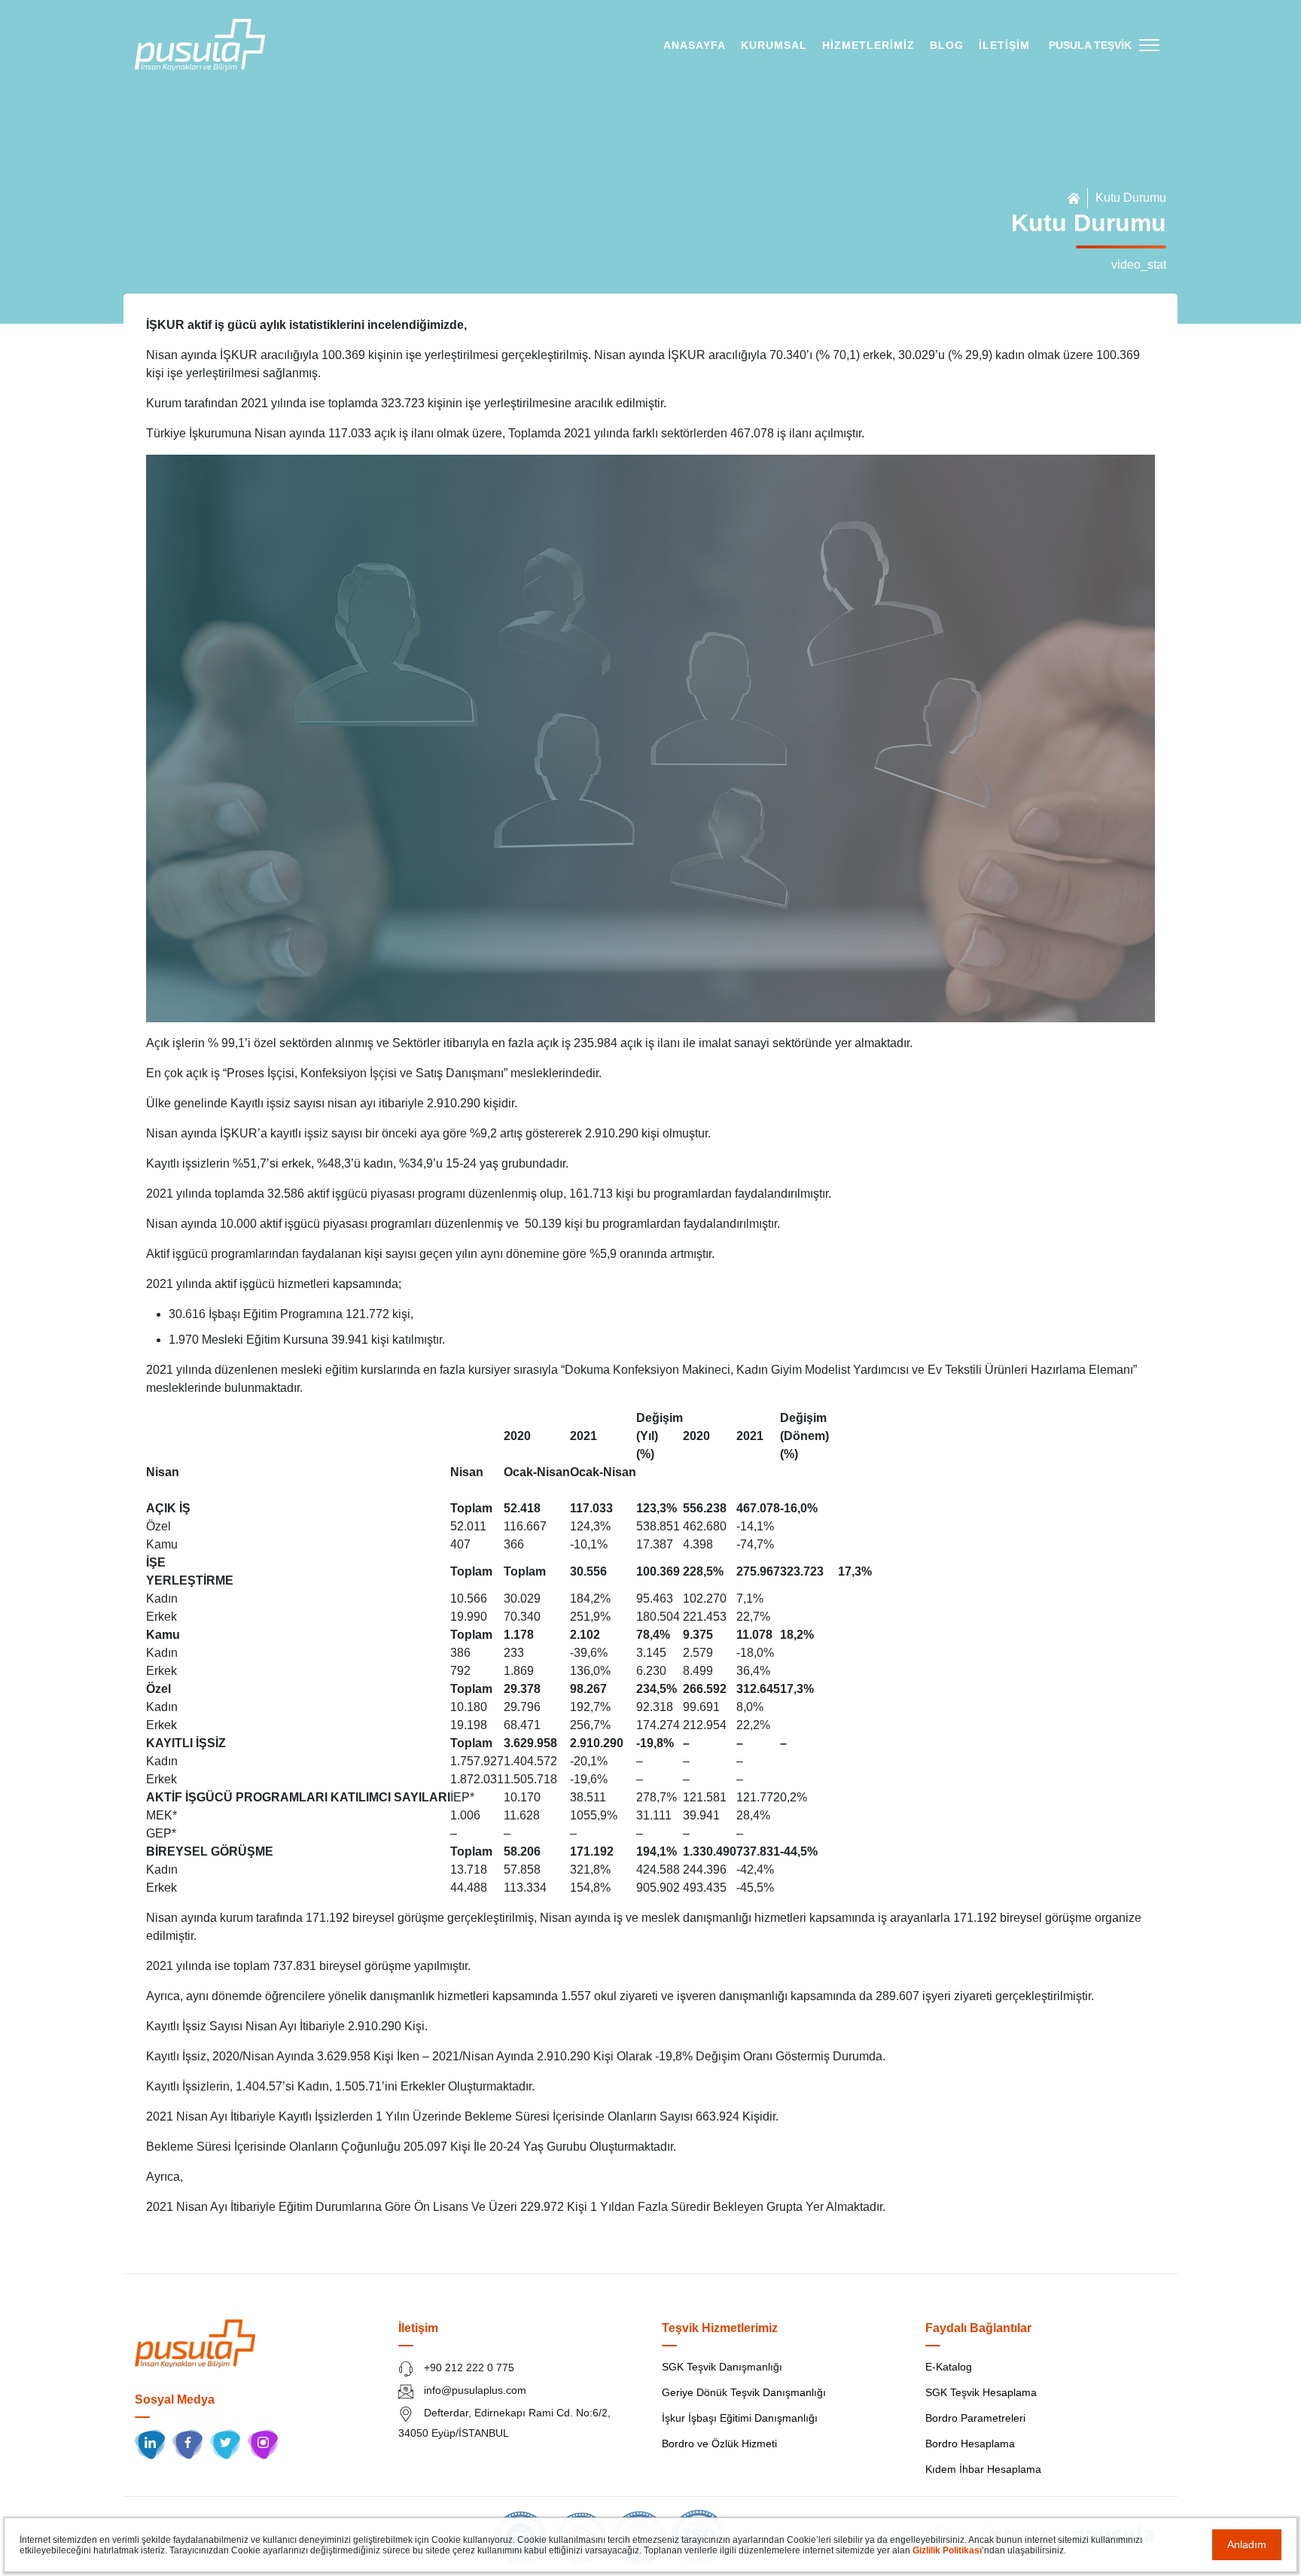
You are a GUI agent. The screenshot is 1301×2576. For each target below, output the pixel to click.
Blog (947, 45)
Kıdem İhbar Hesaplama (983, 2469)
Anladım (1247, 2544)
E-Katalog (949, 2367)
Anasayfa (695, 45)
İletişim (1004, 45)
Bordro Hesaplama (970, 2444)
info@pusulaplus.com (474, 2390)
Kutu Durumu (1131, 198)
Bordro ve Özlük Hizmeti (719, 2444)
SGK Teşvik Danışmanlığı (722, 2367)
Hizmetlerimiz (868, 45)
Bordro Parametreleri (975, 2418)
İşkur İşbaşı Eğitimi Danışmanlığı (740, 2418)
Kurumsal (774, 45)
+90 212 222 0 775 (468, 2367)
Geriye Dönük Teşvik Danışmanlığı (744, 2392)
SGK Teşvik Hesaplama (981, 2392)
